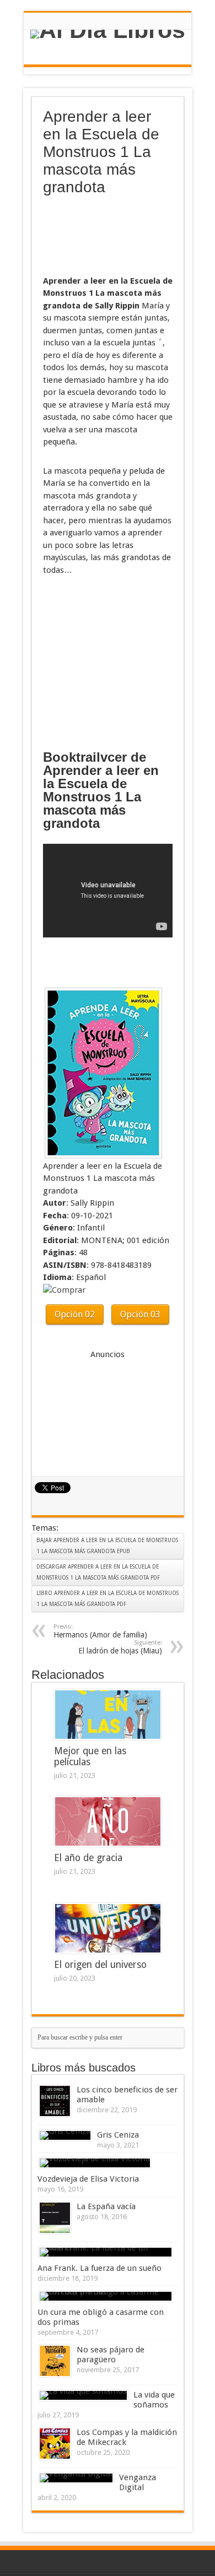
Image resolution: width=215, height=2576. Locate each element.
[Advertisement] (98, 236)
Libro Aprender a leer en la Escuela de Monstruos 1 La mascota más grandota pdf (108, 1599)
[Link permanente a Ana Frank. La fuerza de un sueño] (106, 2252)
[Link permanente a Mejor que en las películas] (108, 1715)
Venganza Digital (138, 2482)
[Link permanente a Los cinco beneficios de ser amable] (55, 2101)
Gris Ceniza (118, 2135)
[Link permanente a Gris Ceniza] (65, 2135)
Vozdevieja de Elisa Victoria (88, 2179)
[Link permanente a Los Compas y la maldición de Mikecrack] (55, 2444)
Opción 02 (75, 1314)
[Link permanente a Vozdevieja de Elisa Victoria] (95, 2163)
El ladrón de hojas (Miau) (120, 1647)
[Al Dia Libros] (108, 34)
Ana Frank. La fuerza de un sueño (100, 2268)
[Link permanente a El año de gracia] (108, 1821)
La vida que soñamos (154, 2400)
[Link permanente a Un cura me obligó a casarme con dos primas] (106, 2296)
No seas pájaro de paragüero (111, 2355)
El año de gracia (88, 1858)
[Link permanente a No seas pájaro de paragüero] (55, 2361)
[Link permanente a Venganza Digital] (76, 2478)
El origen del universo (100, 1965)
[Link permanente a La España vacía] (55, 2218)
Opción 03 (140, 1314)
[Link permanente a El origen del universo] (108, 1928)
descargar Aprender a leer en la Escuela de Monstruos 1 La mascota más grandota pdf (98, 1572)
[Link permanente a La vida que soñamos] (83, 2395)
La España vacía (106, 2206)
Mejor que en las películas (90, 1756)
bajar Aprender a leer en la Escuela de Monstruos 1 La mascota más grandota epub (107, 1546)
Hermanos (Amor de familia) (100, 1631)
